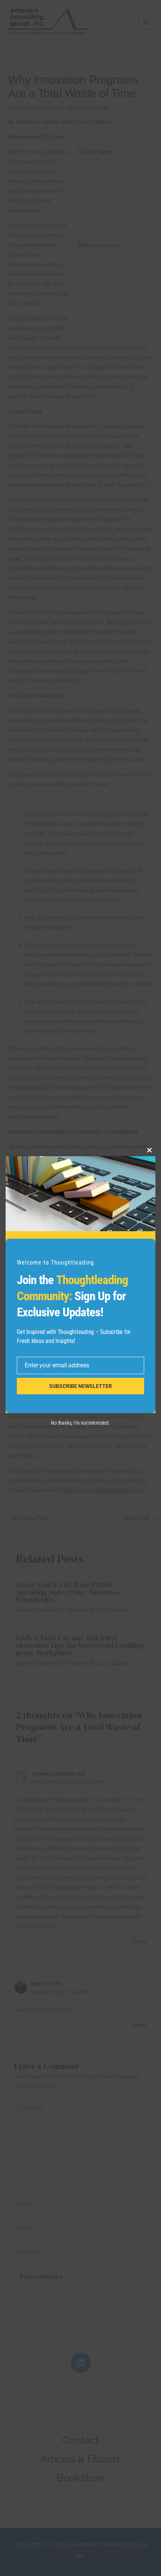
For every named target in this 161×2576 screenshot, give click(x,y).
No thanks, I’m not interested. (80, 1423)
